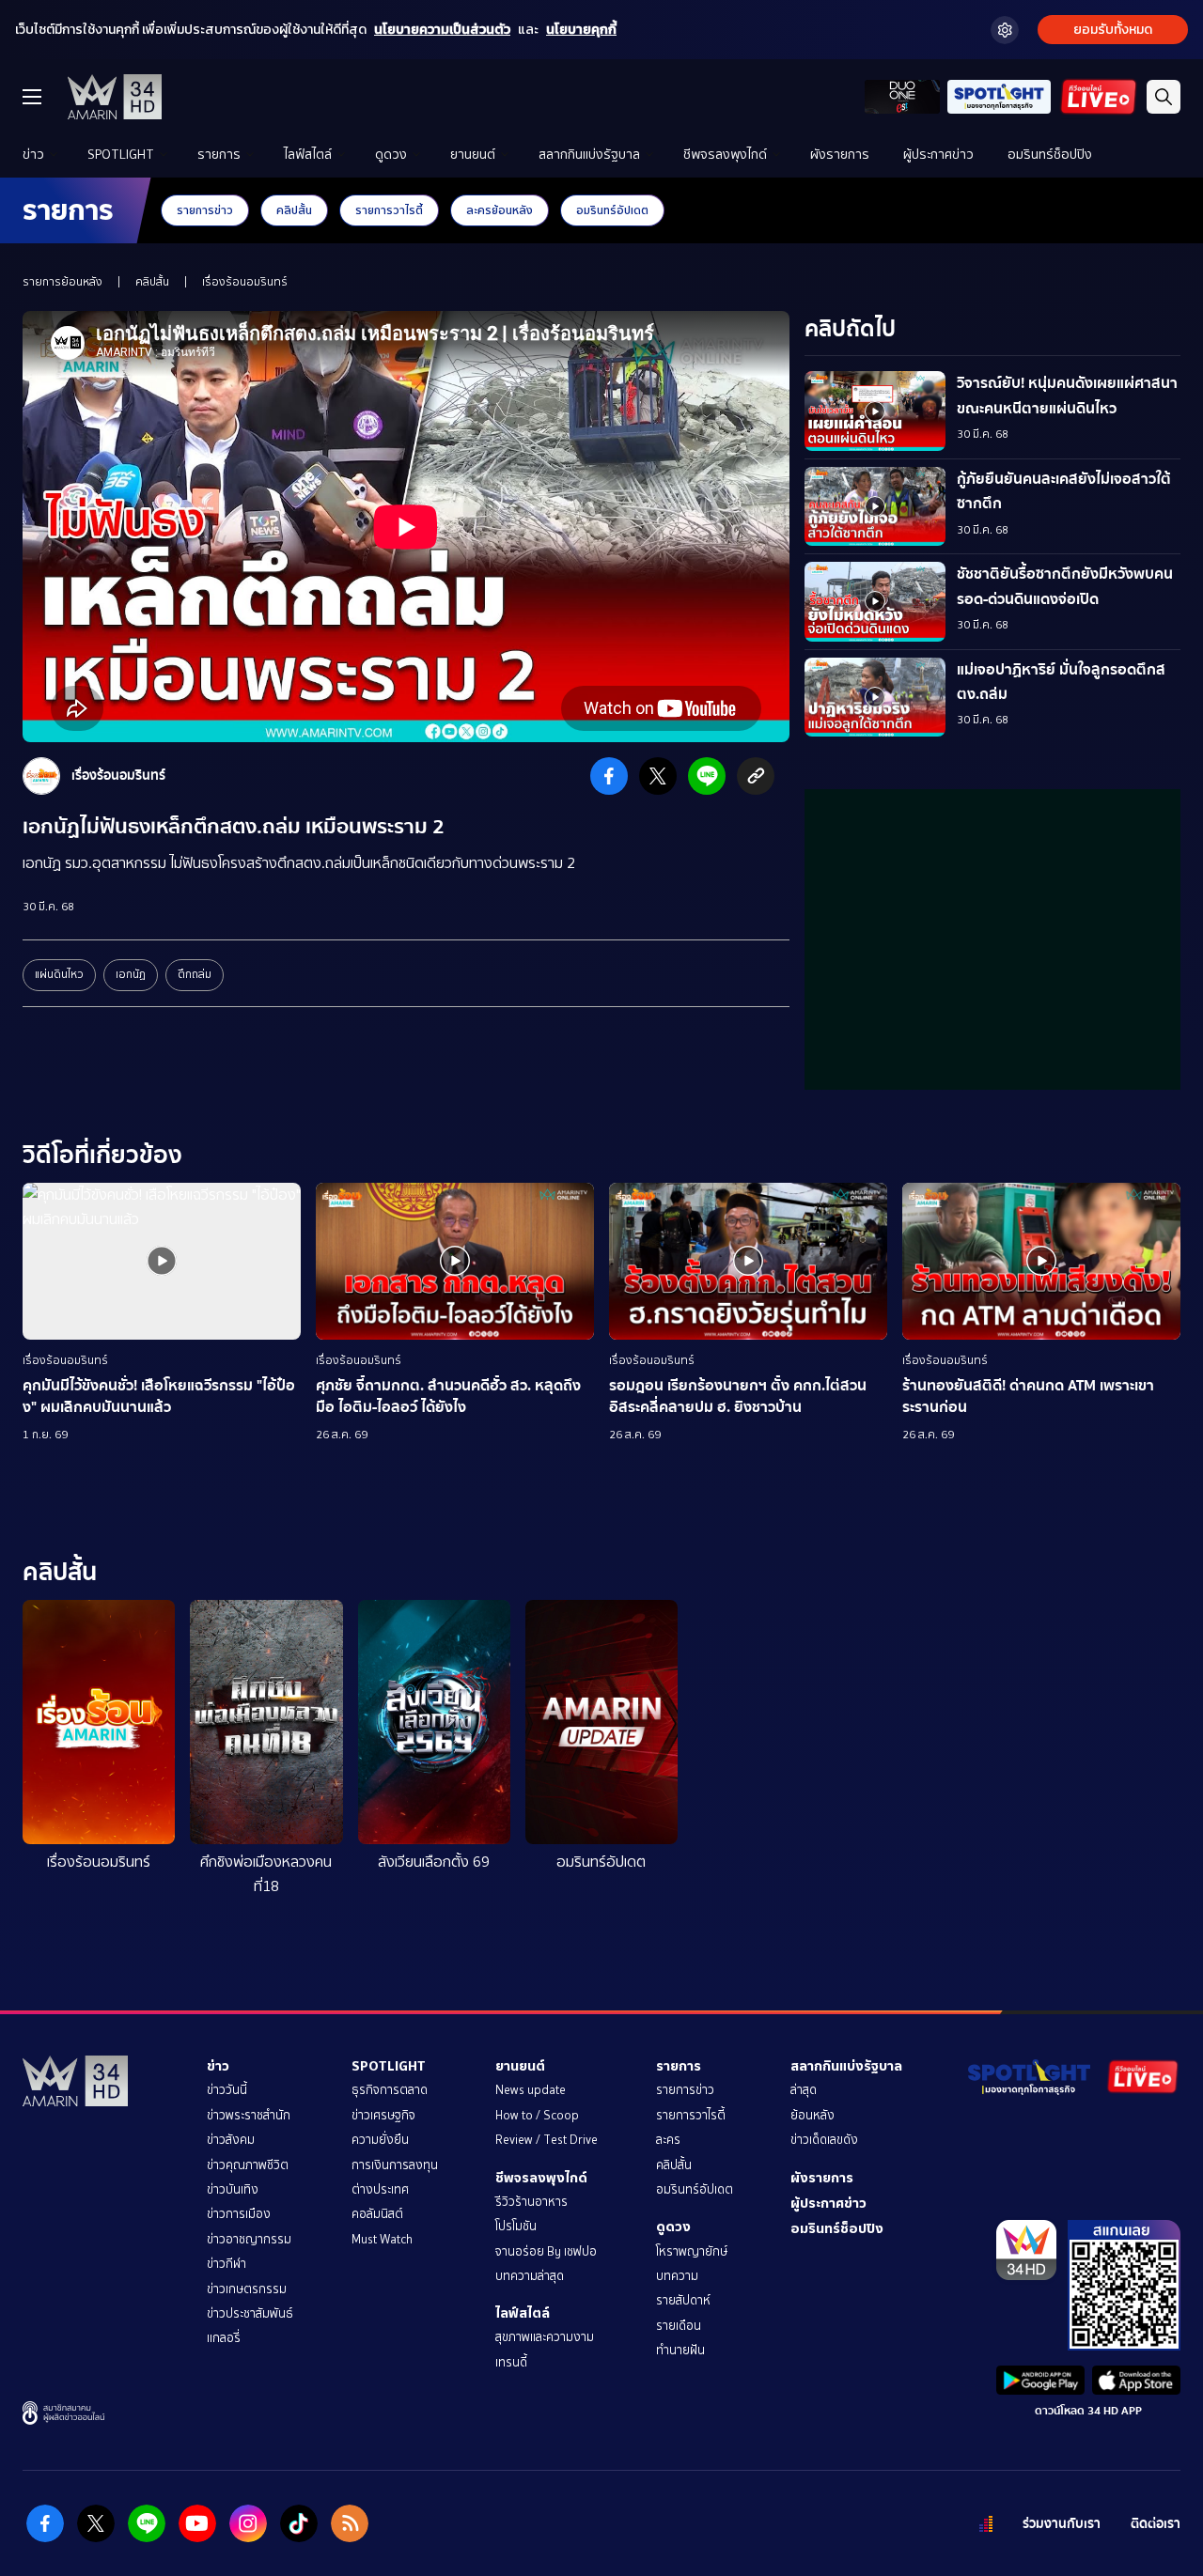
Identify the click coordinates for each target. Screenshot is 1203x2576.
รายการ (219, 155)
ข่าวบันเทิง (233, 2189)
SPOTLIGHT (121, 155)
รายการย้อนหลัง (62, 282)
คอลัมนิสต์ (377, 2214)
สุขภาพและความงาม (545, 2337)
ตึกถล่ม (195, 974)
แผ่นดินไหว (59, 974)
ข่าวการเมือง (239, 2214)
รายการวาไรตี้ (389, 210)
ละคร (668, 2140)
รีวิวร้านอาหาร (531, 2202)
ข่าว (33, 155)
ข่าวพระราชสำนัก (249, 2115)
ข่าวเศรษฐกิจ (383, 2115)
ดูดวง (391, 155)
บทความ (677, 2276)
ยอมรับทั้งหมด (1113, 30)
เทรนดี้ (511, 2362)
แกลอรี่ (224, 2338)
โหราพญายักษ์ (692, 2251)
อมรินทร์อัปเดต (612, 210)
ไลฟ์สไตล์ (308, 155)
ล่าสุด (804, 2090)
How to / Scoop (537, 2115)
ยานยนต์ (473, 155)
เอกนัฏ (131, 974)
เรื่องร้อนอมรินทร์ (245, 282)
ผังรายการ (840, 155)
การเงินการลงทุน (395, 2165)
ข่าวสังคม (231, 2140)
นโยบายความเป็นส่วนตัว (442, 30)
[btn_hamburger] (32, 97)
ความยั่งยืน (380, 2140)
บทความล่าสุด (530, 2276)
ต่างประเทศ (380, 2189)
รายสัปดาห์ (683, 2300)
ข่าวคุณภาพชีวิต (248, 2165)
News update (531, 2090)
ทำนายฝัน (680, 2350)
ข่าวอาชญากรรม (249, 2239)
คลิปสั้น (294, 210)
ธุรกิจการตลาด (390, 2090)
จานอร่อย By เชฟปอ (546, 2251)
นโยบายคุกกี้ (581, 30)
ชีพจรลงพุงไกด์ (725, 155)
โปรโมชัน (516, 2226)
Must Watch (382, 2239)
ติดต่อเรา (1156, 2524)
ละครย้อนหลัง (500, 210)
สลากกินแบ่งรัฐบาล (589, 155)
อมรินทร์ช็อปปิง (1050, 155)
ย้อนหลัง (812, 2115)
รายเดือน (679, 2326)
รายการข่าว (205, 210)
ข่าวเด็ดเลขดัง (824, 2140)
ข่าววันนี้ (227, 2090)
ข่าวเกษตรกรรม (247, 2289)
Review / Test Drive (547, 2140)
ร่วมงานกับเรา (1062, 2524)
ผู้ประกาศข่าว (938, 155)
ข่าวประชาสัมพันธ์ (250, 2313)
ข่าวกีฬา (227, 2264)
